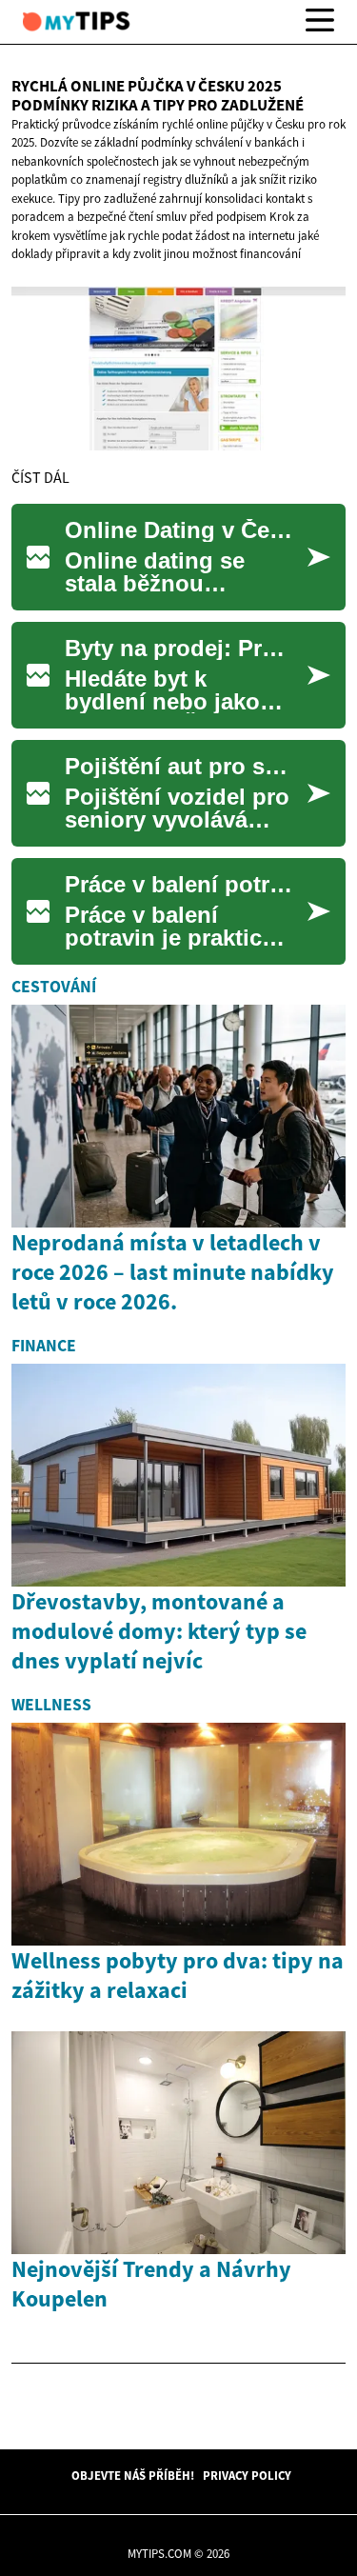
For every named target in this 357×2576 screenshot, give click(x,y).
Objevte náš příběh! (133, 2475)
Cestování (54, 987)
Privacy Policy (247, 2475)
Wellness (51, 1705)
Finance (44, 1346)
